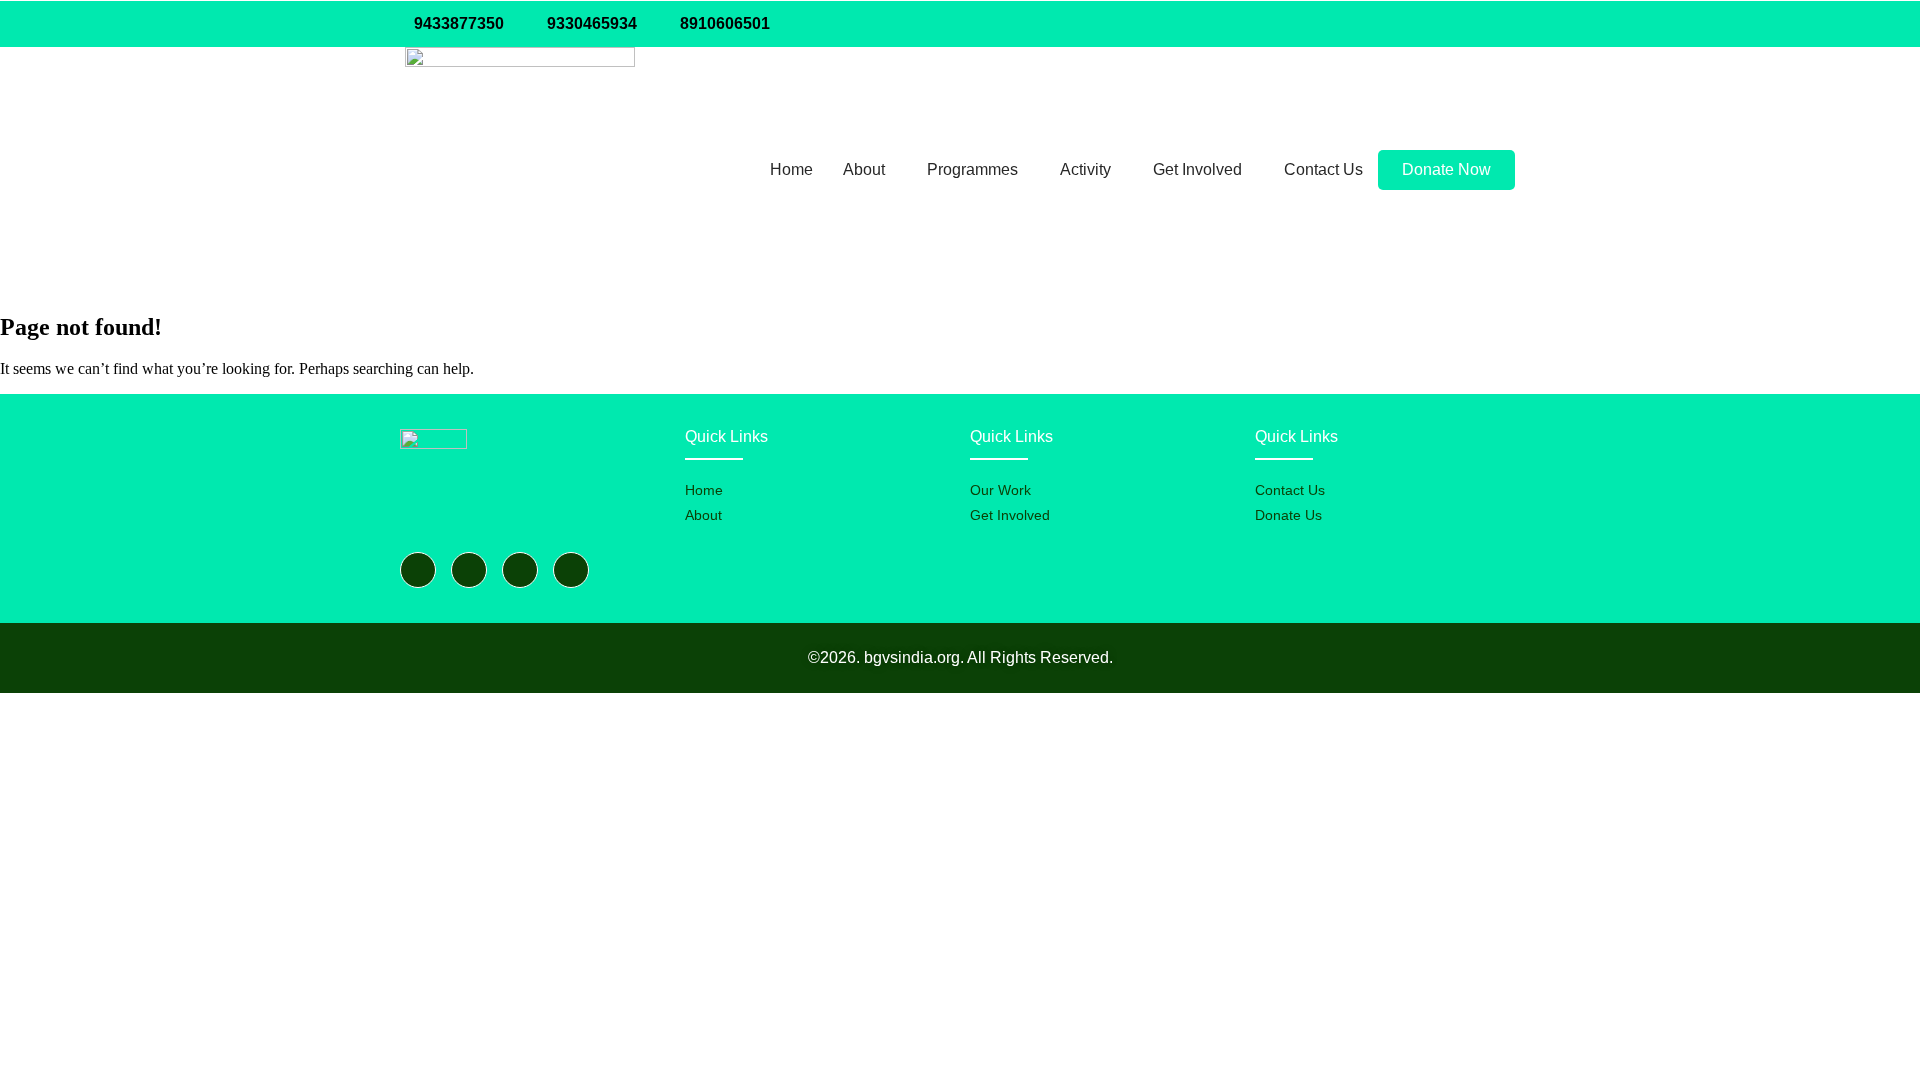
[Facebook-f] (418, 570)
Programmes (972, 169)
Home (791, 169)
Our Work (1000, 490)
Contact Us (1323, 169)
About (864, 169)
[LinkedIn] (1454, 24)
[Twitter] (1414, 24)
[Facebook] (1374, 24)
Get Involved (1197, 169)
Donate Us (1288, 515)
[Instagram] (1494, 24)
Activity (1085, 169)
